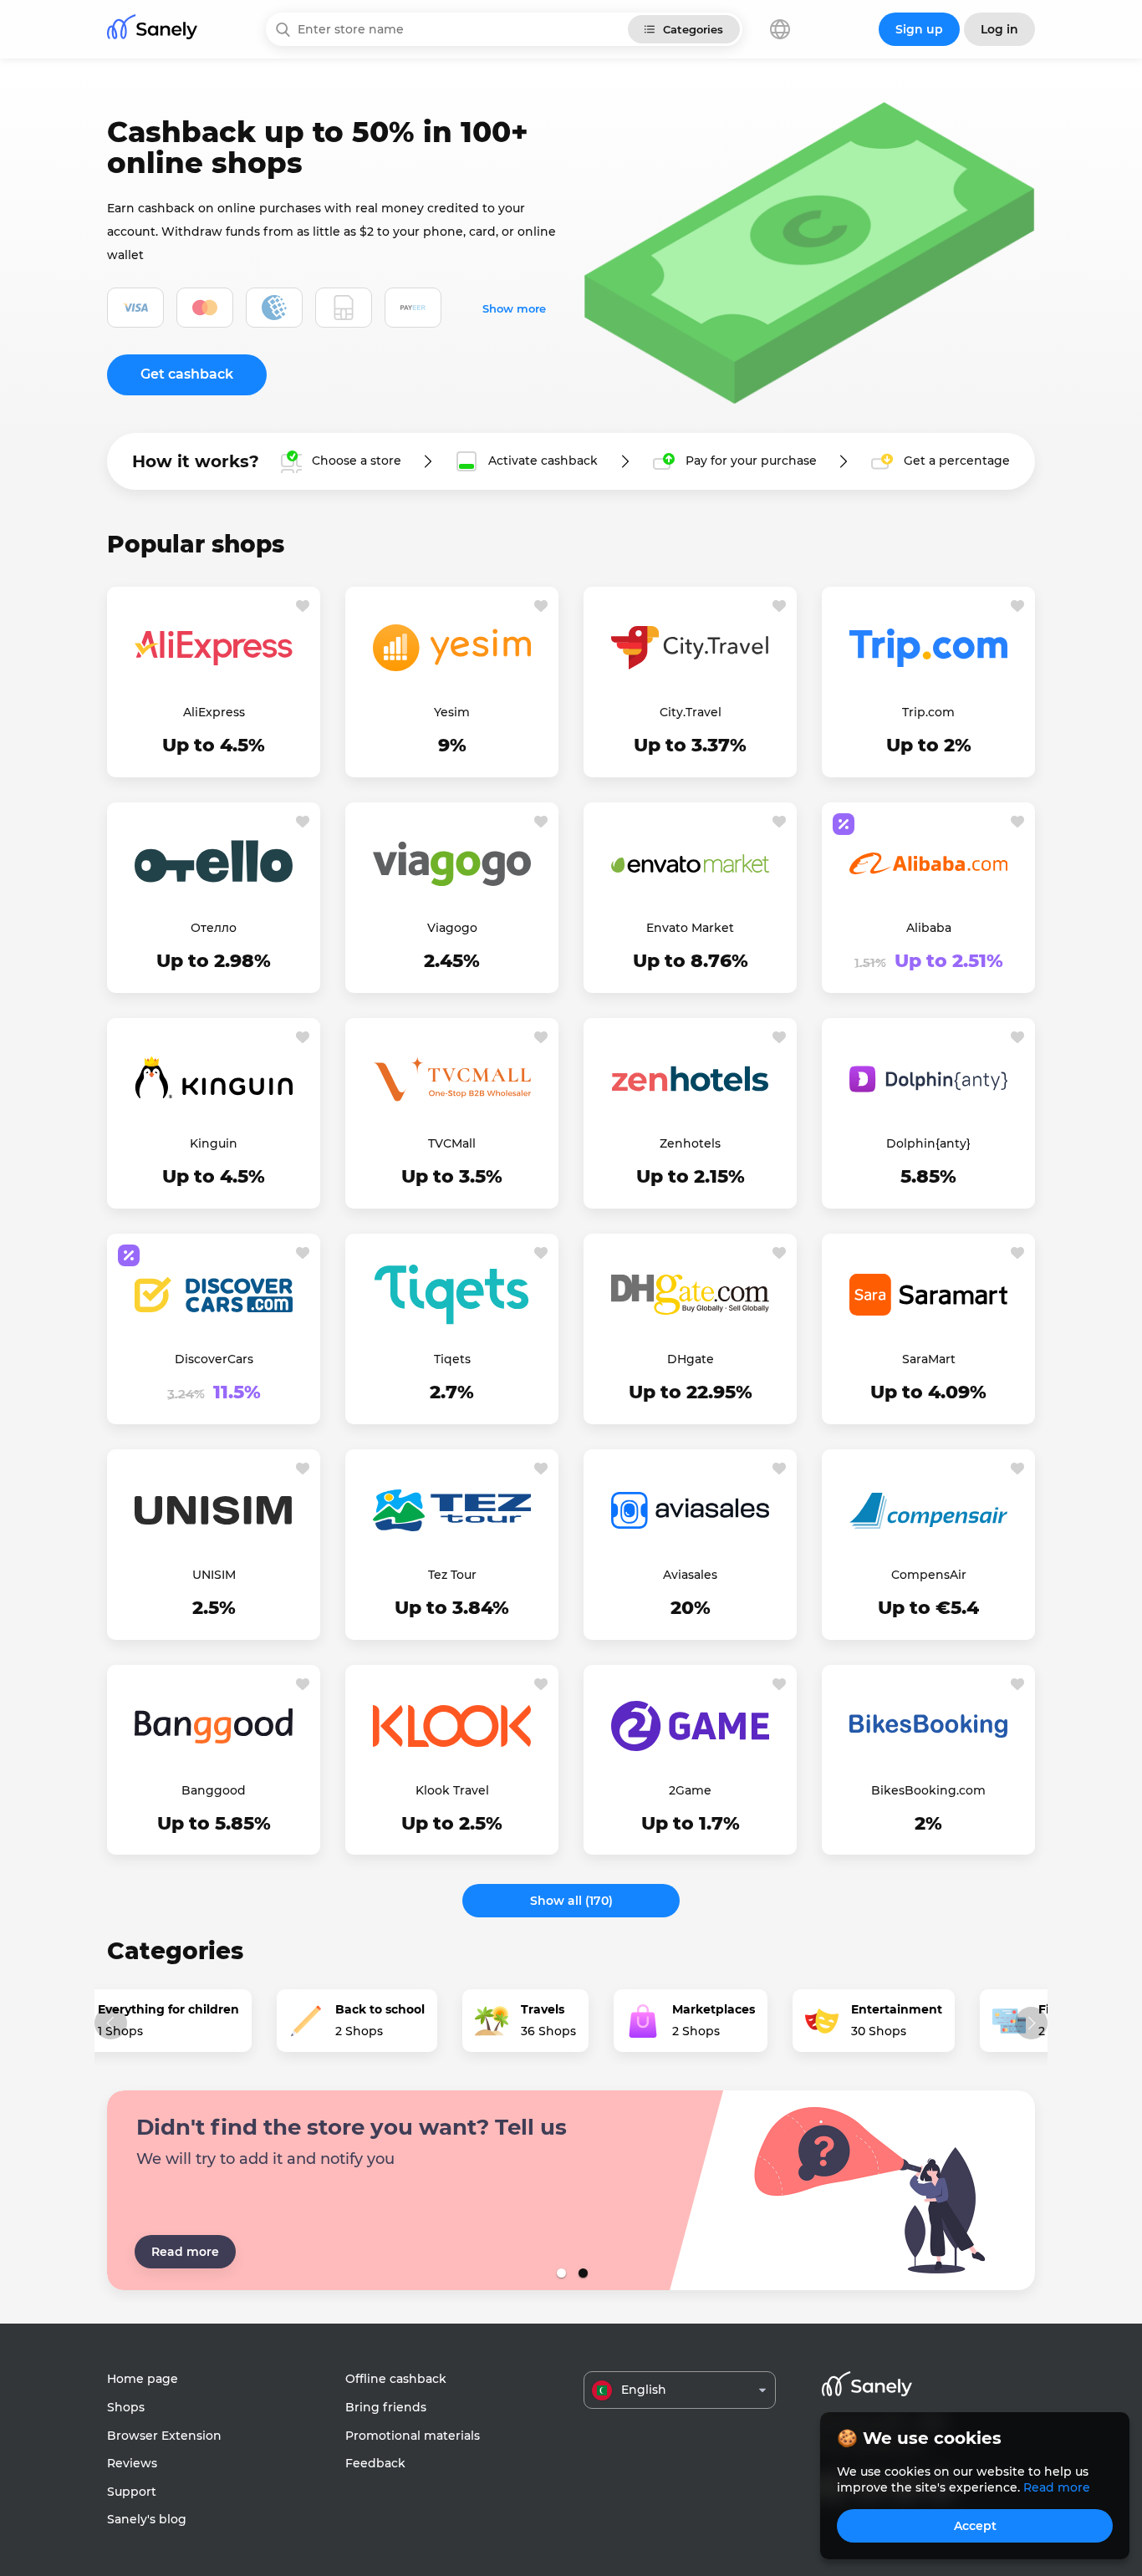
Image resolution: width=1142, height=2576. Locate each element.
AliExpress (214, 712)
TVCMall (452, 1143)
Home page (143, 2379)
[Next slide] (1031, 2023)
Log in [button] (999, 29)
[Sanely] (152, 30)
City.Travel (691, 712)
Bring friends (386, 2407)
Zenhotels (690, 1143)
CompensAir (929, 1575)
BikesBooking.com (928, 1790)
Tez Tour (452, 1575)
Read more (185, 2252)
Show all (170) (571, 1901)
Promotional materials (413, 2436)
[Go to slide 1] (560, 2273)
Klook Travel (452, 1790)
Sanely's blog (147, 2519)
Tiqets (452, 1359)
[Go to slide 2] (582, 2273)
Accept (975, 2526)
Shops (126, 2407)
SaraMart (929, 1359)
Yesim (452, 712)
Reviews (132, 2463)
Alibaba (929, 928)
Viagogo (452, 928)
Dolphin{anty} (928, 1143)
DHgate (691, 1359)
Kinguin (214, 1143)
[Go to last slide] (111, 2023)
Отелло (214, 928)
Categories (693, 29)
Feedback (375, 2463)
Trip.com (928, 712)
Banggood (214, 1790)
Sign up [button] (919, 29)
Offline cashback (396, 2379)
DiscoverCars (214, 1359)
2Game (690, 1790)
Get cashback (187, 374)
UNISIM (214, 1575)
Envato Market (690, 928)
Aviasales (690, 1575)
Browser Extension (164, 2436)
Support (132, 2492)
